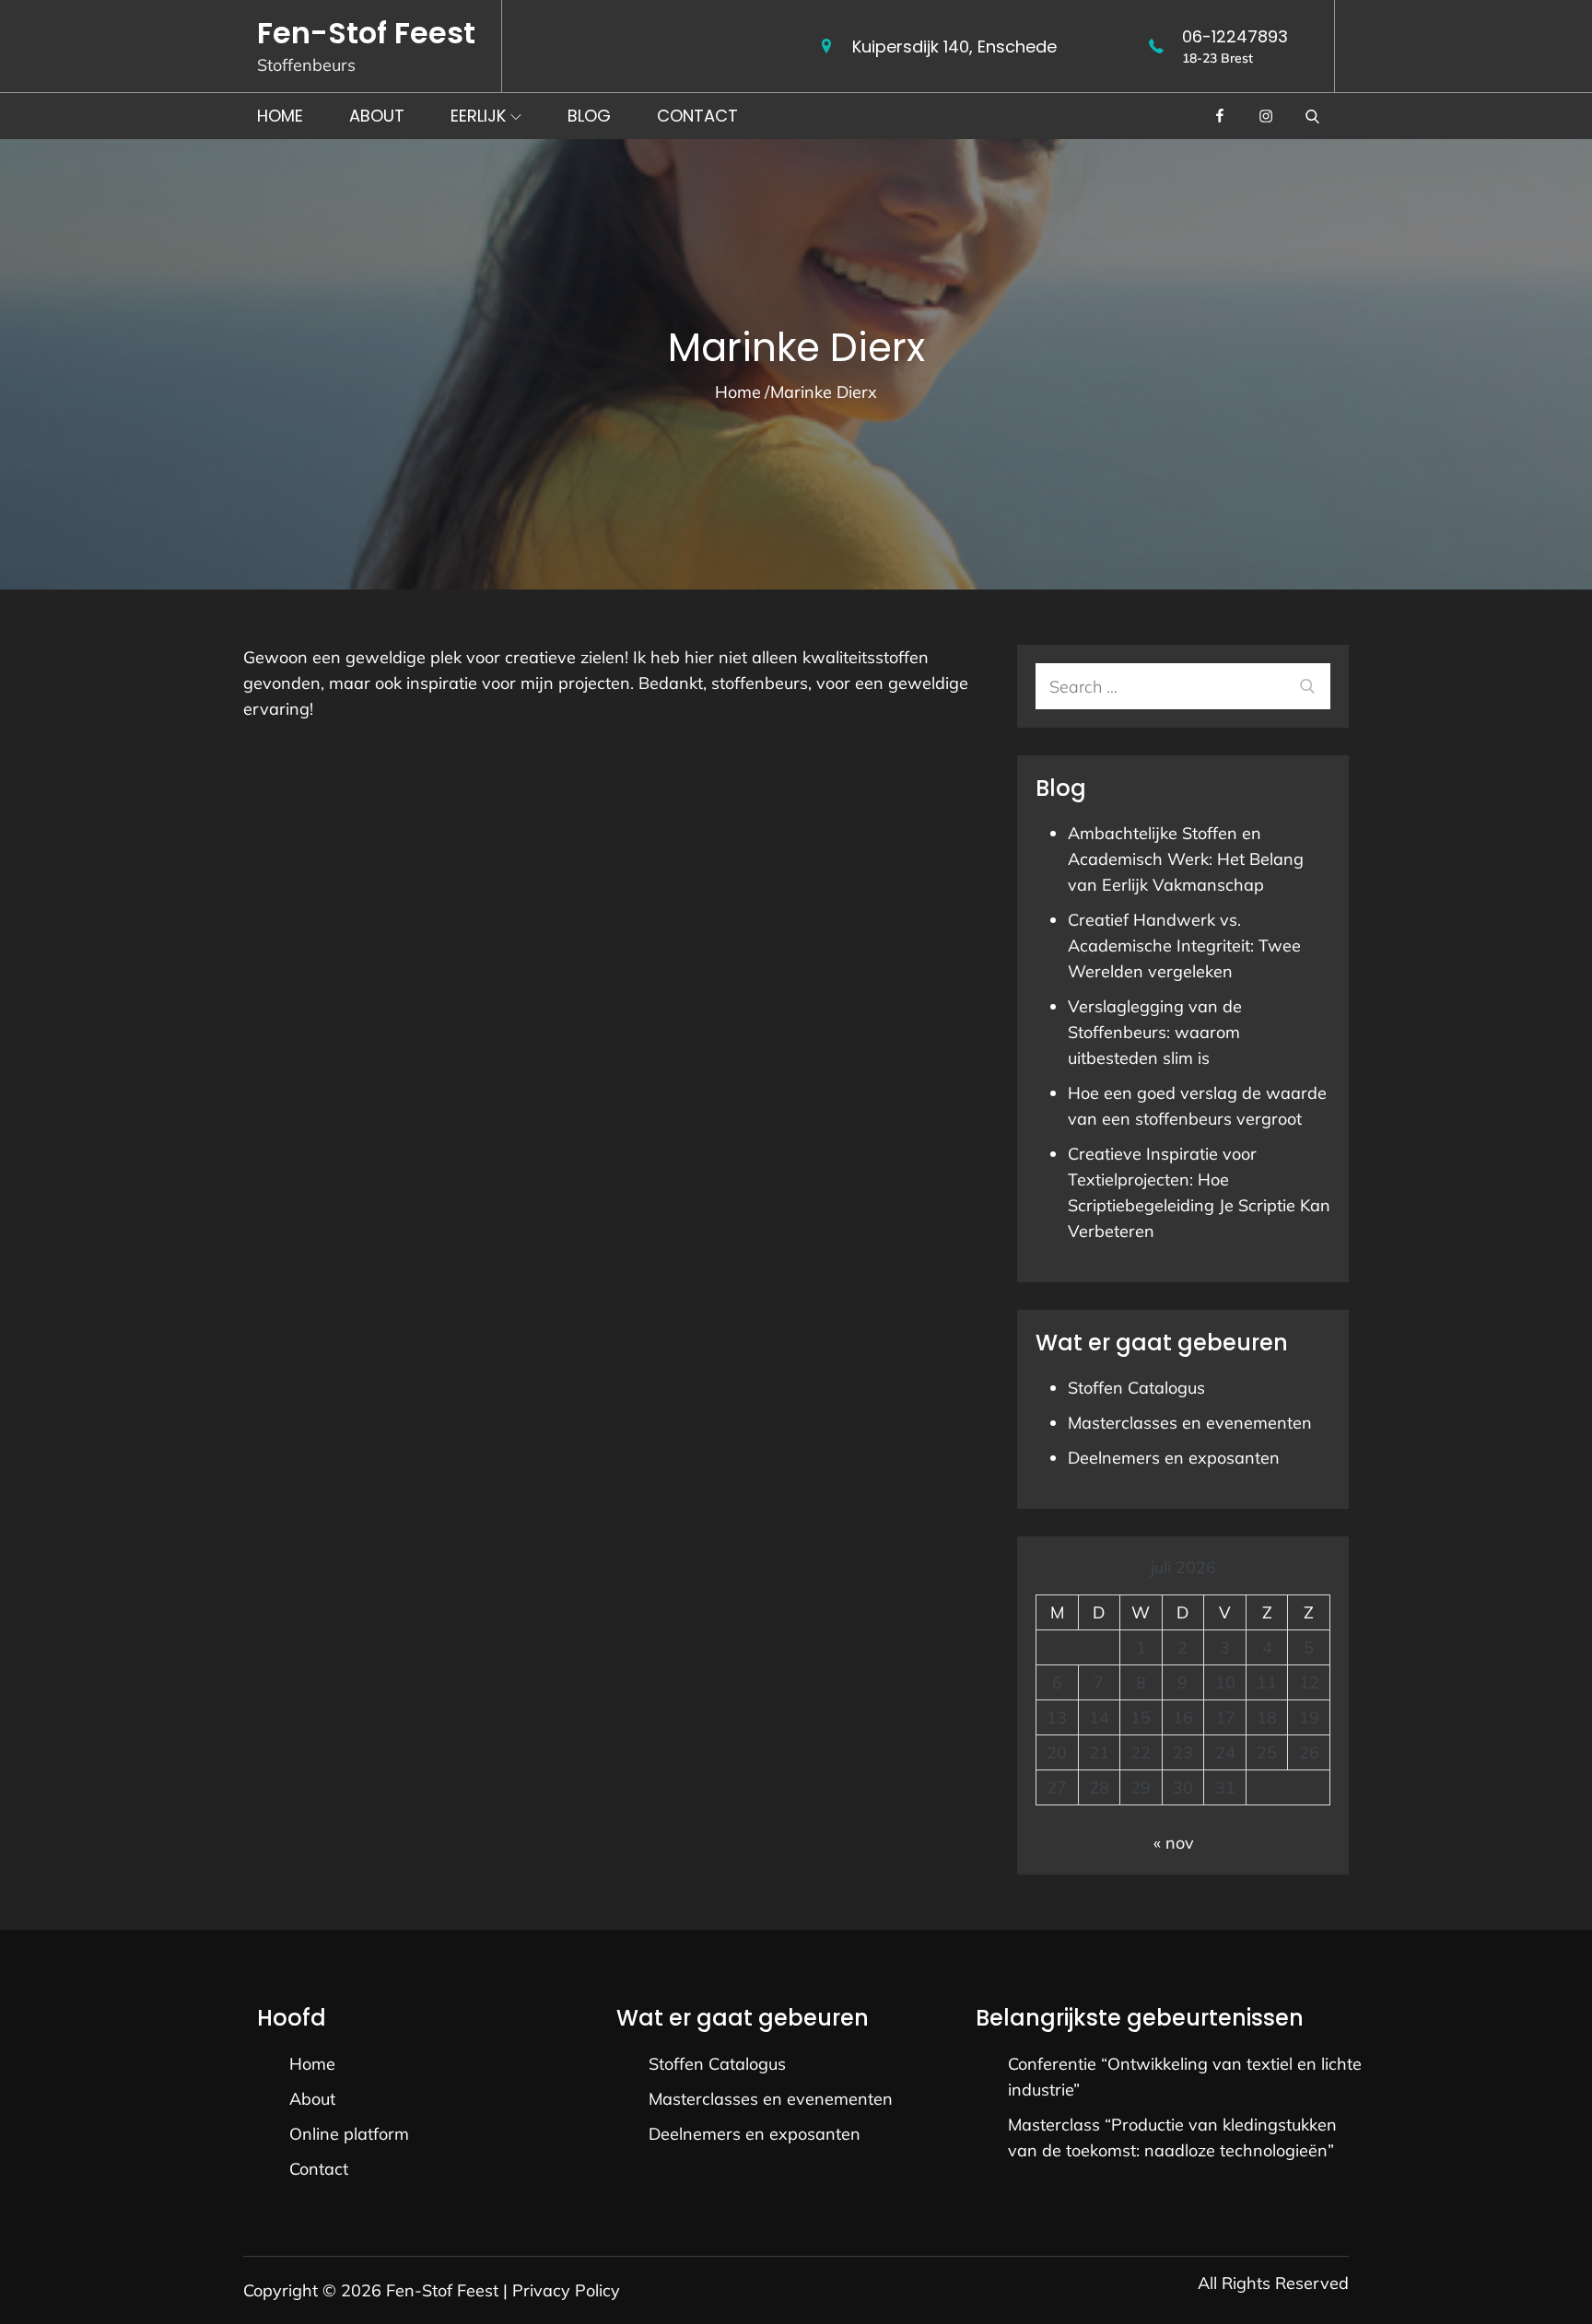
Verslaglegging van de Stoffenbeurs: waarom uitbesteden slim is (1155, 1032)
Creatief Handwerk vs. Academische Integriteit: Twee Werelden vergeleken (1184, 946)
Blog (589, 116)
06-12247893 (1235, 36)
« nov (1174, 1843)
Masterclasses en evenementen (1190, 1423)
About (377, 116)
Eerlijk (478, 116)
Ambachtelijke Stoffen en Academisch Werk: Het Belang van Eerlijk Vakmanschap (1186, 859)
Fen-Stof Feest (366, 33)
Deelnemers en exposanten (1174, 1458)
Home (280, 116)
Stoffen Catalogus (1136, 1388)
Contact (697, 116)
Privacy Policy (566, 2290)
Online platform (349, 2134)
